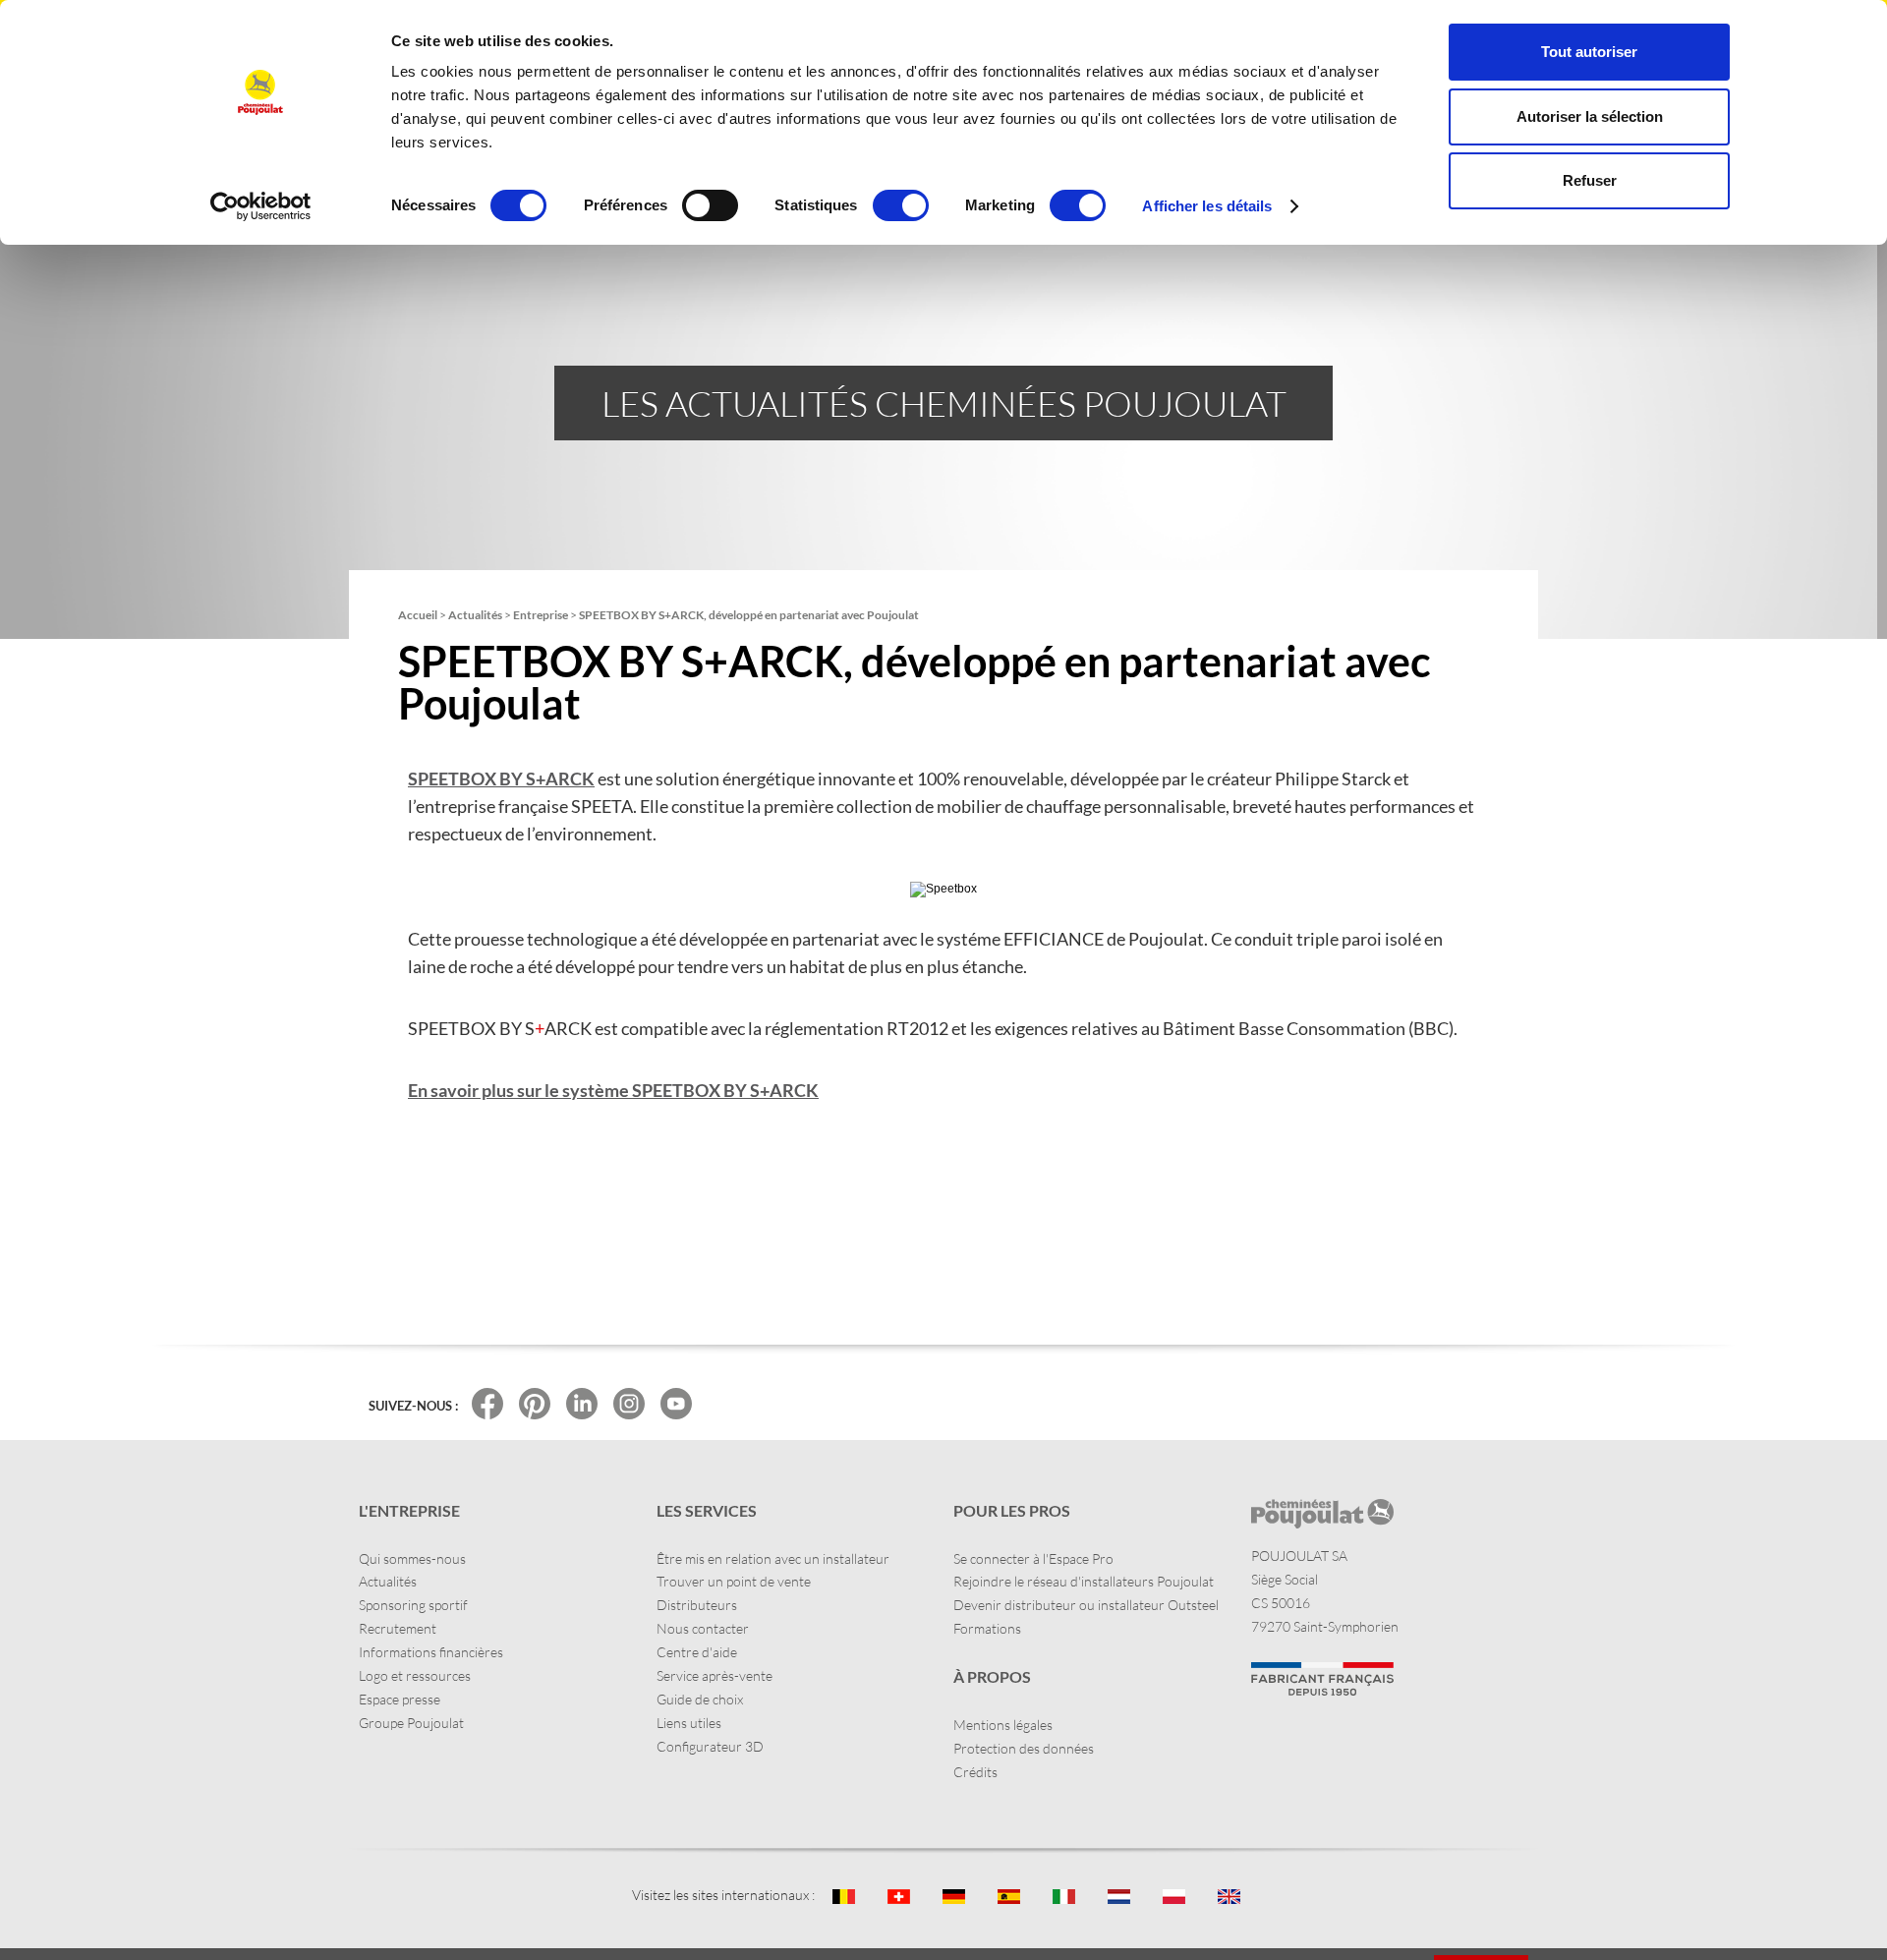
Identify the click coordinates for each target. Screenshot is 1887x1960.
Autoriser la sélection (1590, 116)
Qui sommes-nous (412, 1558)
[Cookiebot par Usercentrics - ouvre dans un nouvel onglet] (261, 206)
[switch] (710, 205)
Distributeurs (697, 1605)
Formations (987, 1628)
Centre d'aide (697, 1652)
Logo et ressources (415, 1675)
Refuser (1590, 180)
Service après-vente (715, 1675)
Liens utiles (689, 1723)
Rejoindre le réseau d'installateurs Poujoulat (1084, 1581)
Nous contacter (703, 1628)
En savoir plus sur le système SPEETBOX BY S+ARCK (613, 1090)
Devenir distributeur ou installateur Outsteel (1086, 1605)
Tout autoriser (1589, 52)
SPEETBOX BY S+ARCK (501, 778)
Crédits (975, 1772)
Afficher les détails (1207, 206)
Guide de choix (700, 1699)
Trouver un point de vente (734, 1581)
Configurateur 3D (710, 1746)
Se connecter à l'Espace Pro (1033, 1558)
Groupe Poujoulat (411, 1723)
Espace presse (400, 1699)
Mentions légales (1003, 1725)
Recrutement (398, 1628)
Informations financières (431, 1652)
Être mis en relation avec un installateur (773, 1558)
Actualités (388, 1581)
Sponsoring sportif (413, 1605)
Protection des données (1024, 1748)
